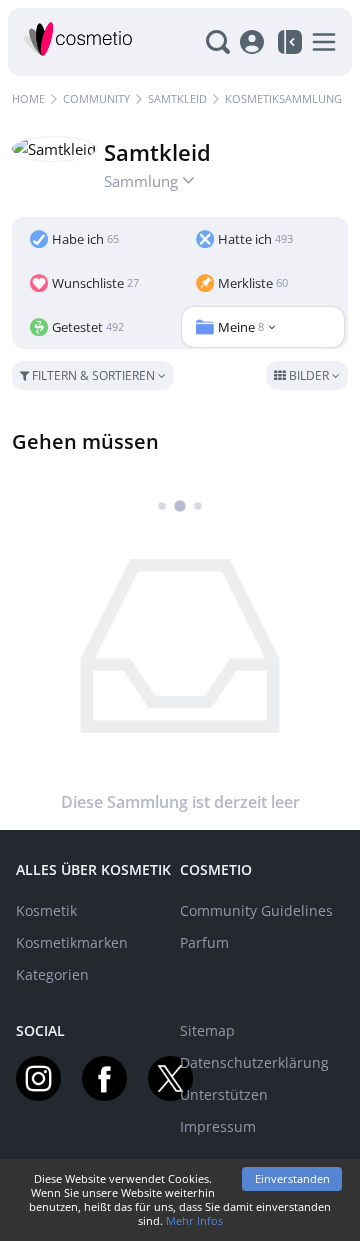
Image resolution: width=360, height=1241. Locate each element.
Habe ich (85, 239)
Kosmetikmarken (72, 942)
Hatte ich (255, 239)
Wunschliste (95, 283)
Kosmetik (46, 910)
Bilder (309, 375)
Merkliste (253, 283)
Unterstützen (224, 1094)
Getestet (88, 327)
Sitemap (207, 1030)
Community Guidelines (256, 910)
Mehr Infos (194, 1220)
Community (96, 98)
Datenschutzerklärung (254, 1062)
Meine (241, 327)
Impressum (218, 1126)
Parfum (204, 942)
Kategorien (52, 974)
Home (28, 98)
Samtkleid (177, 98)
